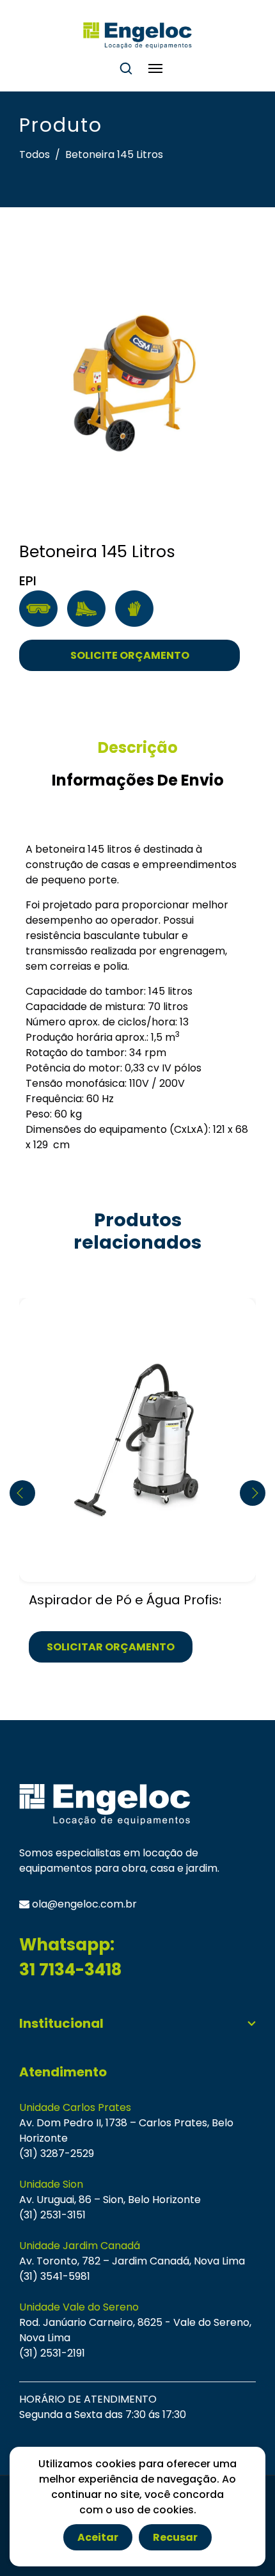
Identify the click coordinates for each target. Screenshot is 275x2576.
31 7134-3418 (70, 1970)
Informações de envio (138, 780)
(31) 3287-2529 (57, 2153)
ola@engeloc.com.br (83, 1904)
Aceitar (98, 2537)
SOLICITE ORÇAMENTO (130, 655)
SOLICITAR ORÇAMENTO (111, 1647)
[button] (253, 1493)
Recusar (175, 2537)
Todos (35, 154)
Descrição (138, 747)
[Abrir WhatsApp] (243, 2544)
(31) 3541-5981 (55, 2276)
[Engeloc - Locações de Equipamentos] (137, 36)
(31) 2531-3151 (52, 2215)
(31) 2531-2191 (52, 2353)
